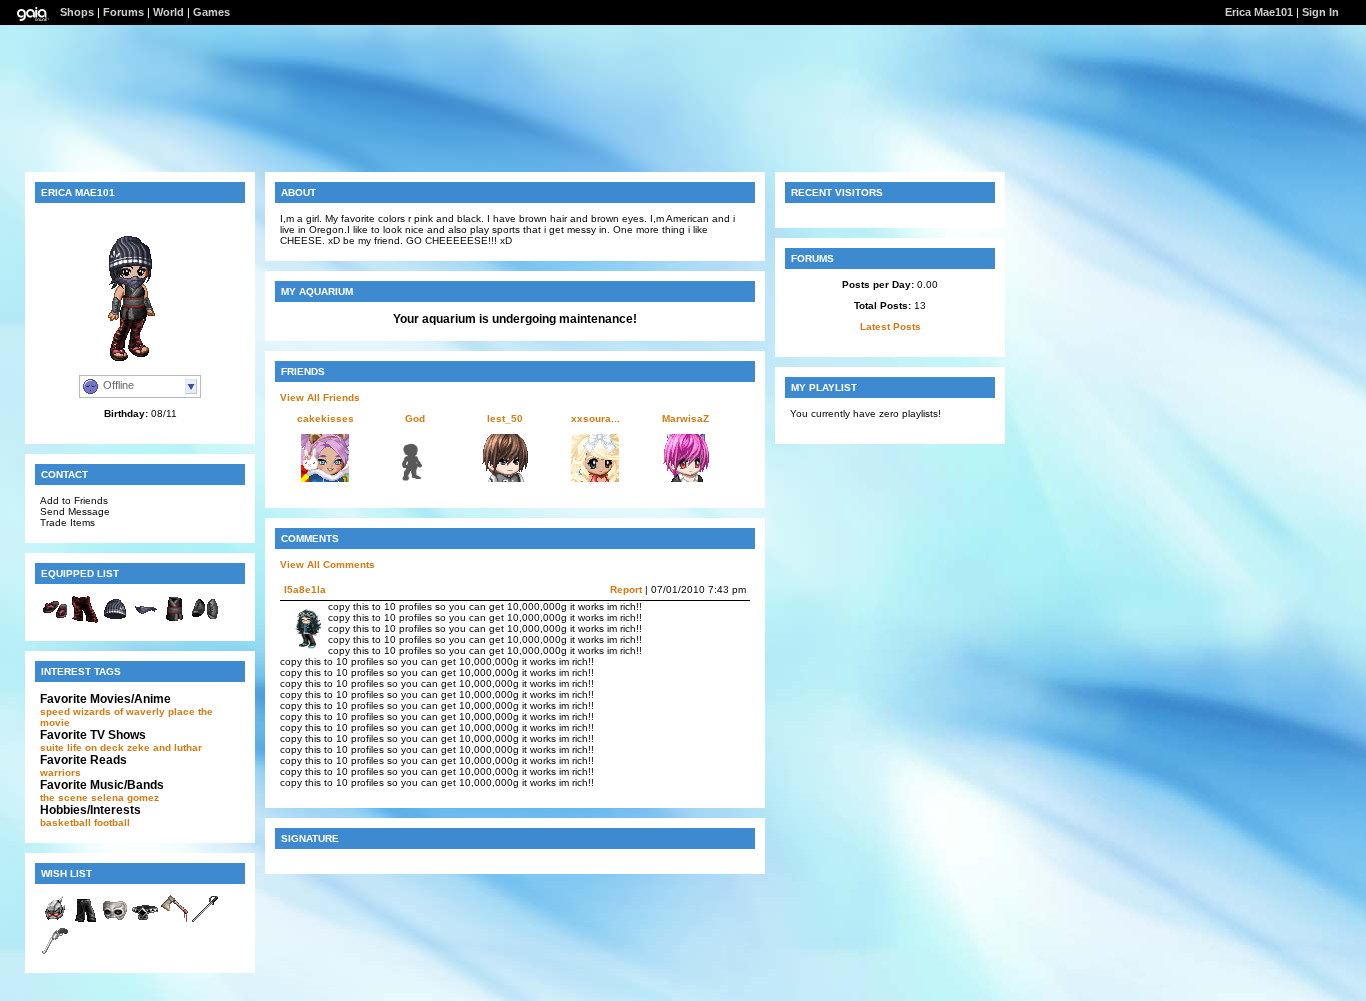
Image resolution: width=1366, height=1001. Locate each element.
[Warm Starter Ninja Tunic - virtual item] (175, 620)
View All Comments (327, 564)
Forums (123, 12)
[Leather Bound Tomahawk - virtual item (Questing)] (175, 920)
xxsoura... (595, 418)
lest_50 (505, 418)
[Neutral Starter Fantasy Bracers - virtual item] (205, 620)
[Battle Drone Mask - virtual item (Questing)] (55, 920)
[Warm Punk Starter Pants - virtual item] (85, 620)
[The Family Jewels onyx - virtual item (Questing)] (145, 920)
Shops (77, 12)
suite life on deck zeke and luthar (121, 747)
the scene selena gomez (99, 797)
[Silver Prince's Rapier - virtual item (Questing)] (205, 920)
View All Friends (320, 397)
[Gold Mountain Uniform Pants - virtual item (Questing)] (85, 920)
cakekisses (325, 418)
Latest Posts (890, 326)
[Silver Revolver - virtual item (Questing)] (55, 952)
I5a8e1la (305, 589)
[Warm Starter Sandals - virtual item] (55, 620)
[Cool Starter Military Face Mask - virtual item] (145, 620)
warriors (60, 772)
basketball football (85, 822)
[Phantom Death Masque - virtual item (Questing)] (115, 920)
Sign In (1320, 12)
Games (211, 12)
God (415, 418)
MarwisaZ (685, 418)
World (168, 12)
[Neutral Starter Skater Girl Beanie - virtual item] (115, 620)
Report (626, 589)
